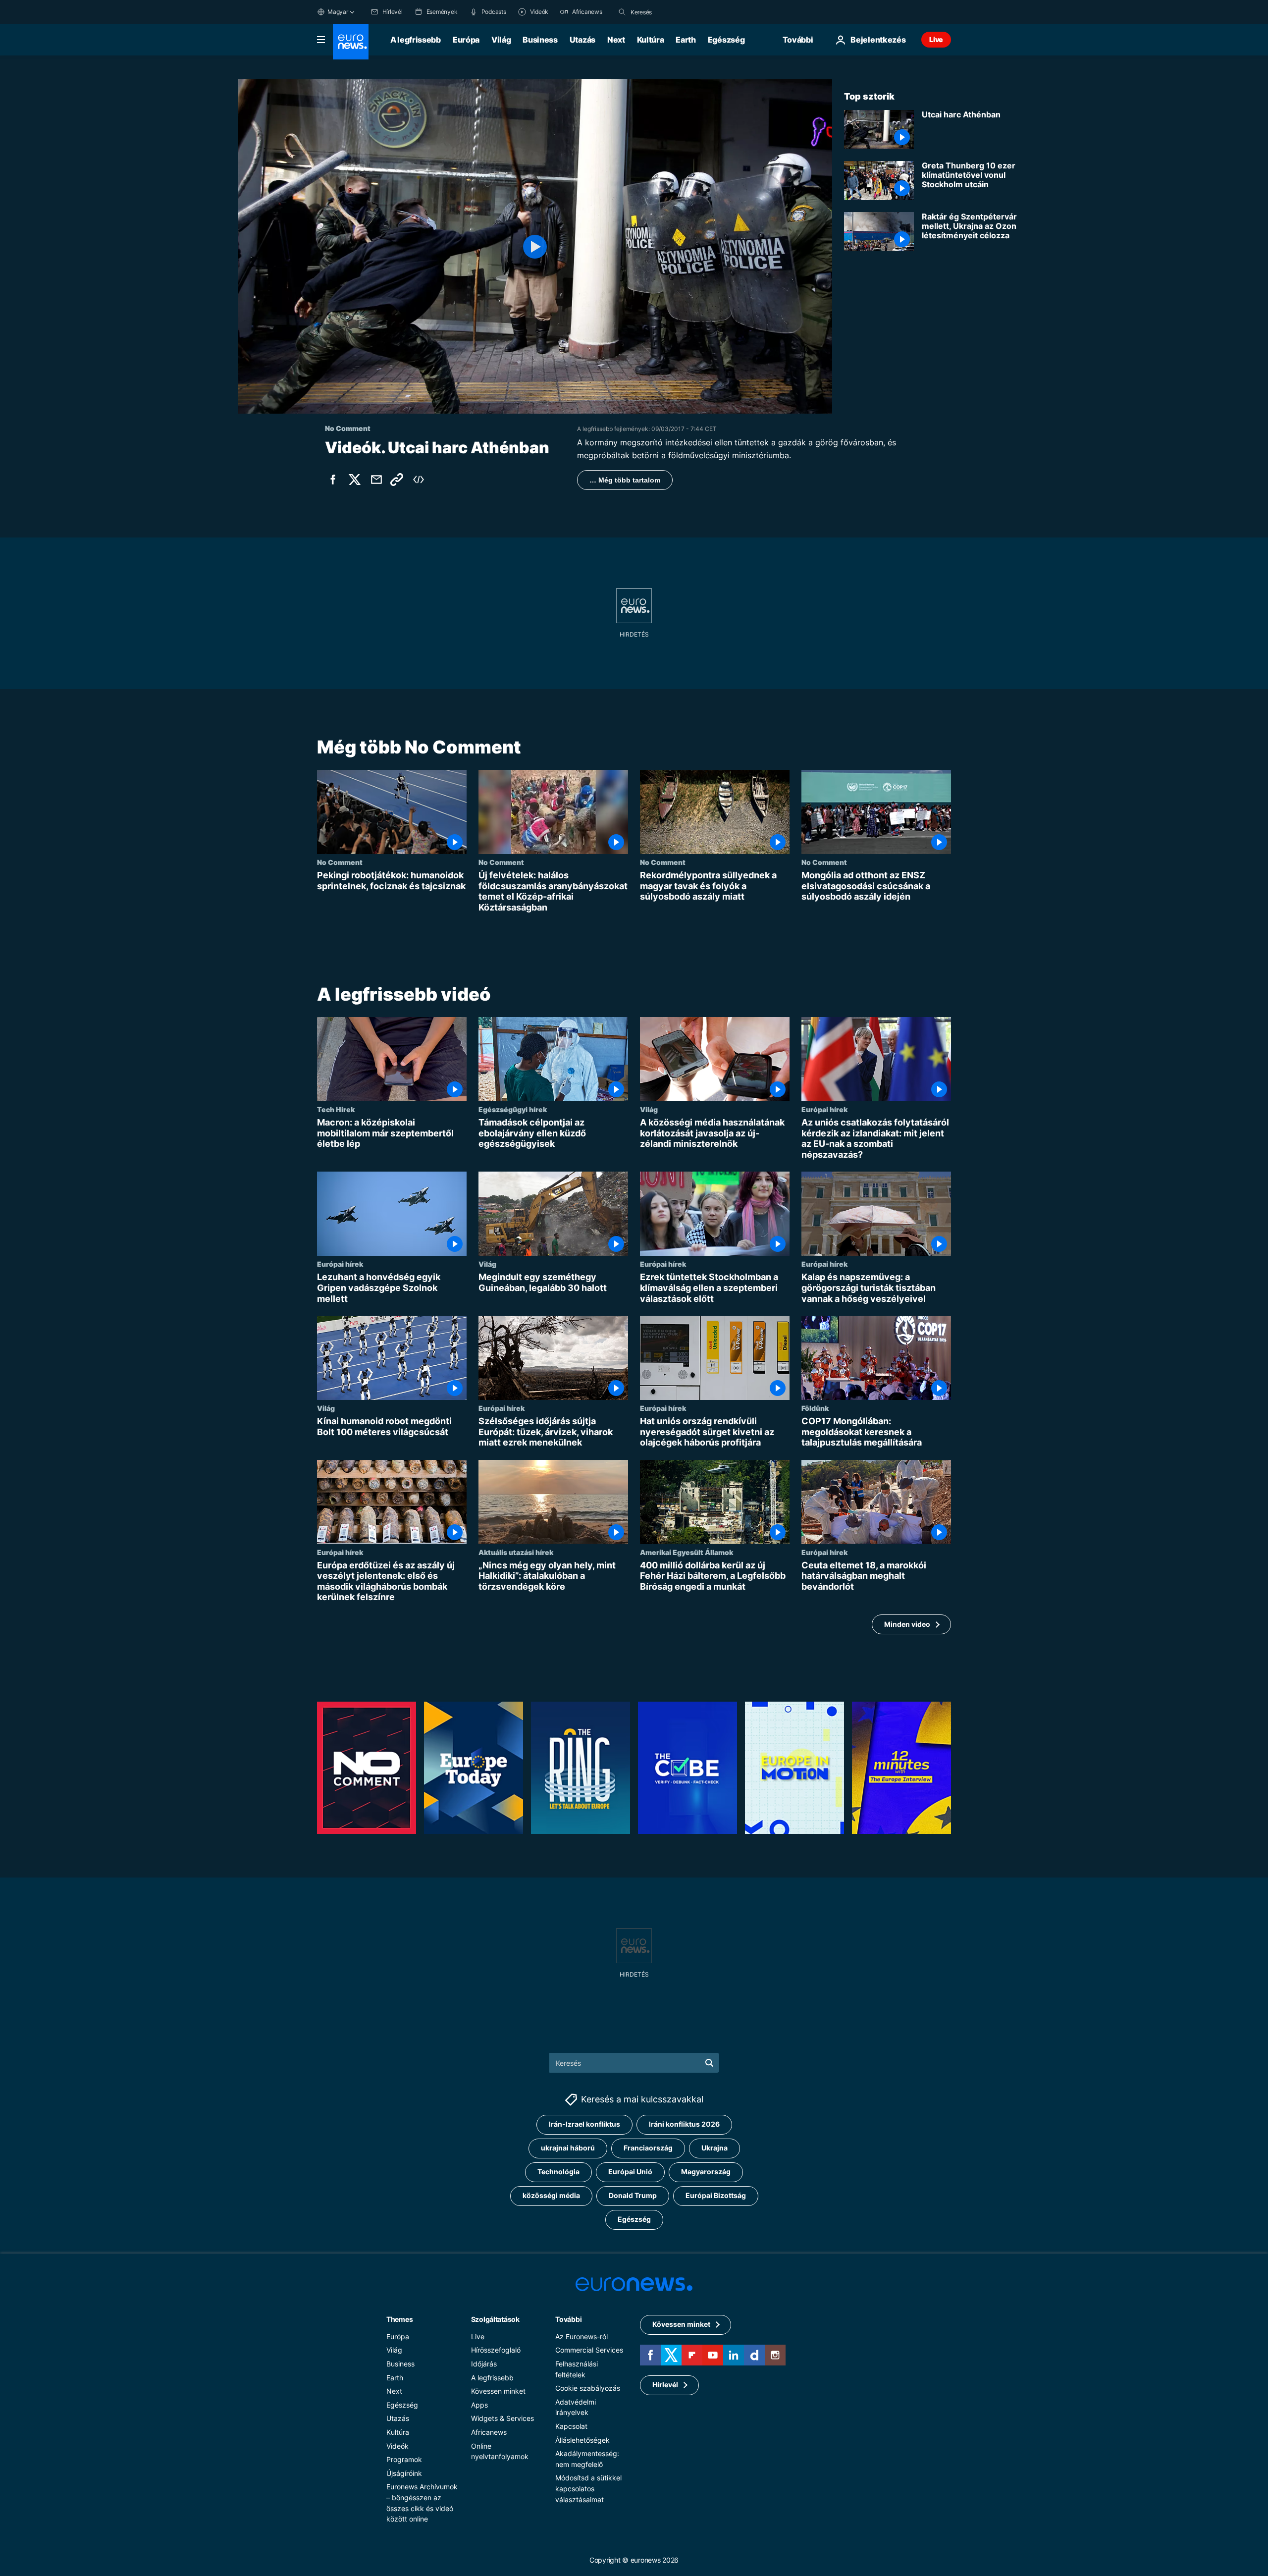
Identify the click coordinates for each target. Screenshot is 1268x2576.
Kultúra (651, 40)
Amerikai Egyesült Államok (687, 1552)
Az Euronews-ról (581, 2336)
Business (540, 40)
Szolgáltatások (495, 2319)
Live (936, 39)
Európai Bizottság (716, 2195)
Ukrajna (714, 2148)
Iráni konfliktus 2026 (684, 2124)
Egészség (726, 40)
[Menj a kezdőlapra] (351, 42)
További (568, 2319)
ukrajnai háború (568, 2148)
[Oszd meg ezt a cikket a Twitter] (355, 480)
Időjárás (484, 2364)
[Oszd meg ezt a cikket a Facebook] (333, 480)
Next (616, 40)
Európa (466, 40)
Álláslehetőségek (582, 2440)
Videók (397, 2445)
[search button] (622, 12)
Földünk (815, 1408)
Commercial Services (589, 2350)
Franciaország (648, 2148)
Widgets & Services (502, 2418)
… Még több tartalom (625, 480)
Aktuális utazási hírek (516, 1552)
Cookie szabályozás (588, 2388)
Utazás (582, 40)
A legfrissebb (416, 40)
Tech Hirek (336, 1109)
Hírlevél (665, 2385)
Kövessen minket (498, 2391)
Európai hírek (824, 1109)
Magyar (338, 12)
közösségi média (551, 2195)
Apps (479, 2404)
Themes (399, 2319)
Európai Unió (630, 2172)
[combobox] (672, 12)
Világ (501, 40)
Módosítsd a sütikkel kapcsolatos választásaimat (588, 2488)
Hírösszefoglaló (496, 2350)
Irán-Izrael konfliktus (584, 2124)
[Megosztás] (376, 480)
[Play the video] (535, 246)
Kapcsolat (571, 2426)
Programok (404, 2459)
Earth (686, 40)
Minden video (907, 1624)
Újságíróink (404, 2473)
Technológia (558, 2172)
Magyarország (706, 2172)
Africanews (489, 2432)
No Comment (340, 862)
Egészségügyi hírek (513, 1109)
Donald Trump (633, 2195)
